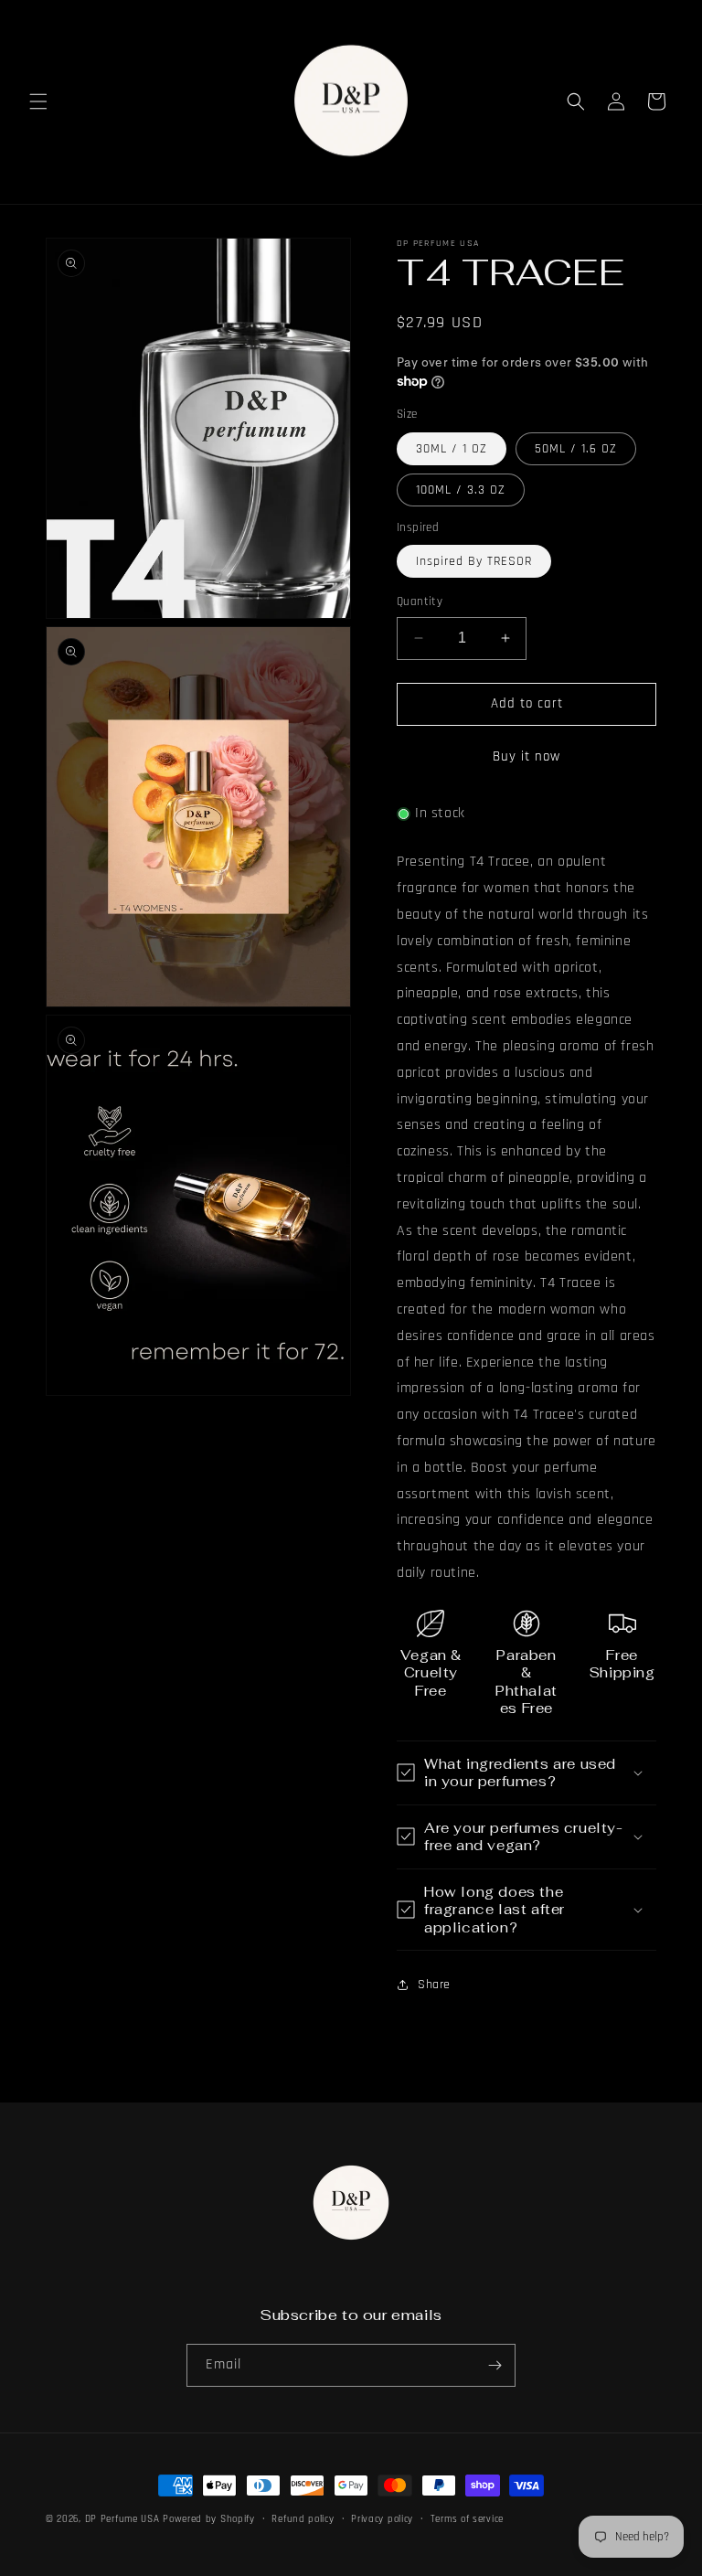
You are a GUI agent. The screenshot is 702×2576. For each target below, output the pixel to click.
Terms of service (467, 2519)
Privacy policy (382, 2519)
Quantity (420, 601)
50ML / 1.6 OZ (576, 449)
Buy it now (526, 756)
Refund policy (303, 2519)
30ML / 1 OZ (452, 449)
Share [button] (434, 1985)
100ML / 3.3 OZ (461, 490)
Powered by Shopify (209, 2519)
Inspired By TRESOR (474, 561)
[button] (38, 101)
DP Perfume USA (122, 2519)
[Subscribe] (495, 2365)
